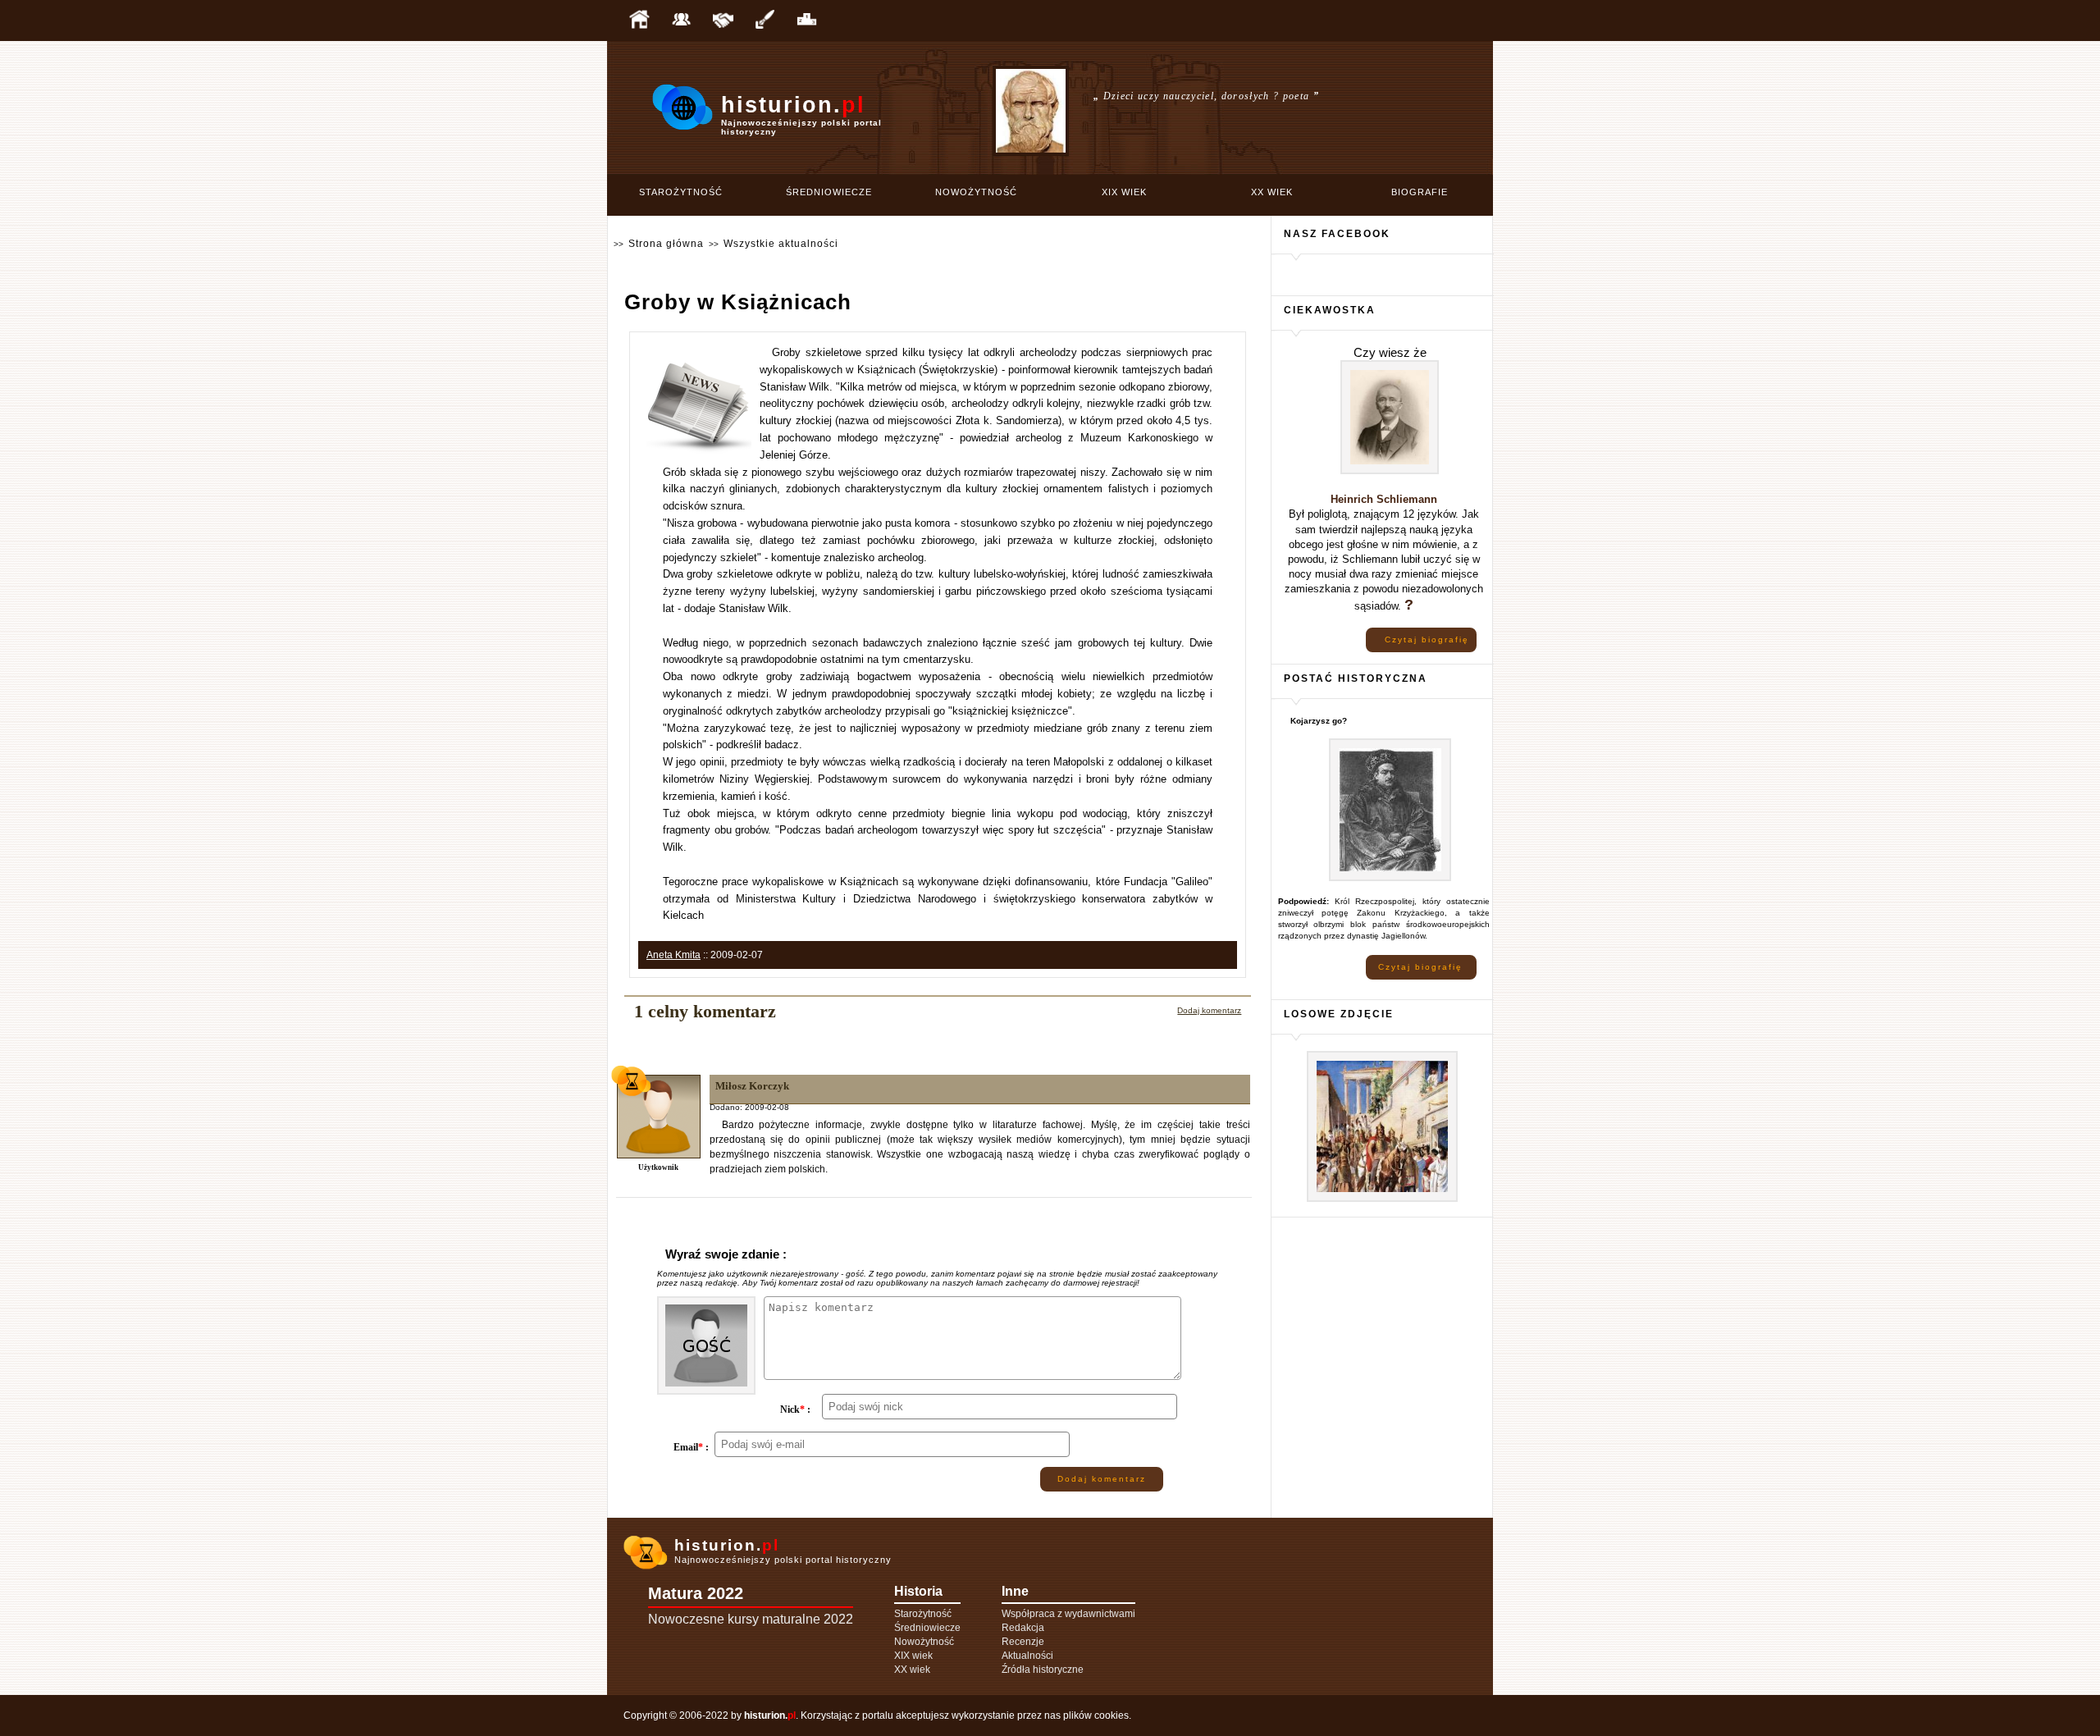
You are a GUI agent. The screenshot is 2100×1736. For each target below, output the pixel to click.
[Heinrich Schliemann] (1390, 471)
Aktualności (1027, 1656)
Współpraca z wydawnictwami (1068, 1614)
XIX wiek (1124, 192)
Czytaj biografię (1427, 640)
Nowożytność (976, 192)
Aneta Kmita (673, 955)
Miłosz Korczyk (752, 1086)
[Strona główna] (639, 21)
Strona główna (666, 244)
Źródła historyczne (1043, 1670)
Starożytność (681, 192)
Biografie (1420, 192)
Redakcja (1023, 1628)
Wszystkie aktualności (781, 244)
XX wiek (1272, 192)
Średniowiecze (829, 192)
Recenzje (1023, 1642)
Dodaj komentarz (1209, 1010)
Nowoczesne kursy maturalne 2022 (751, 1619)
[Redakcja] (681, 21)
